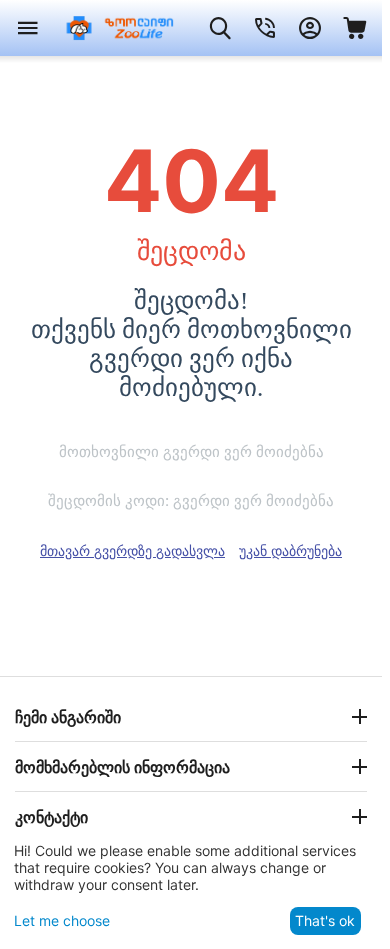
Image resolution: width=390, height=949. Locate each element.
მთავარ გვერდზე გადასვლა (132, 550)
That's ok (325, 920)
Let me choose (62, 920)
